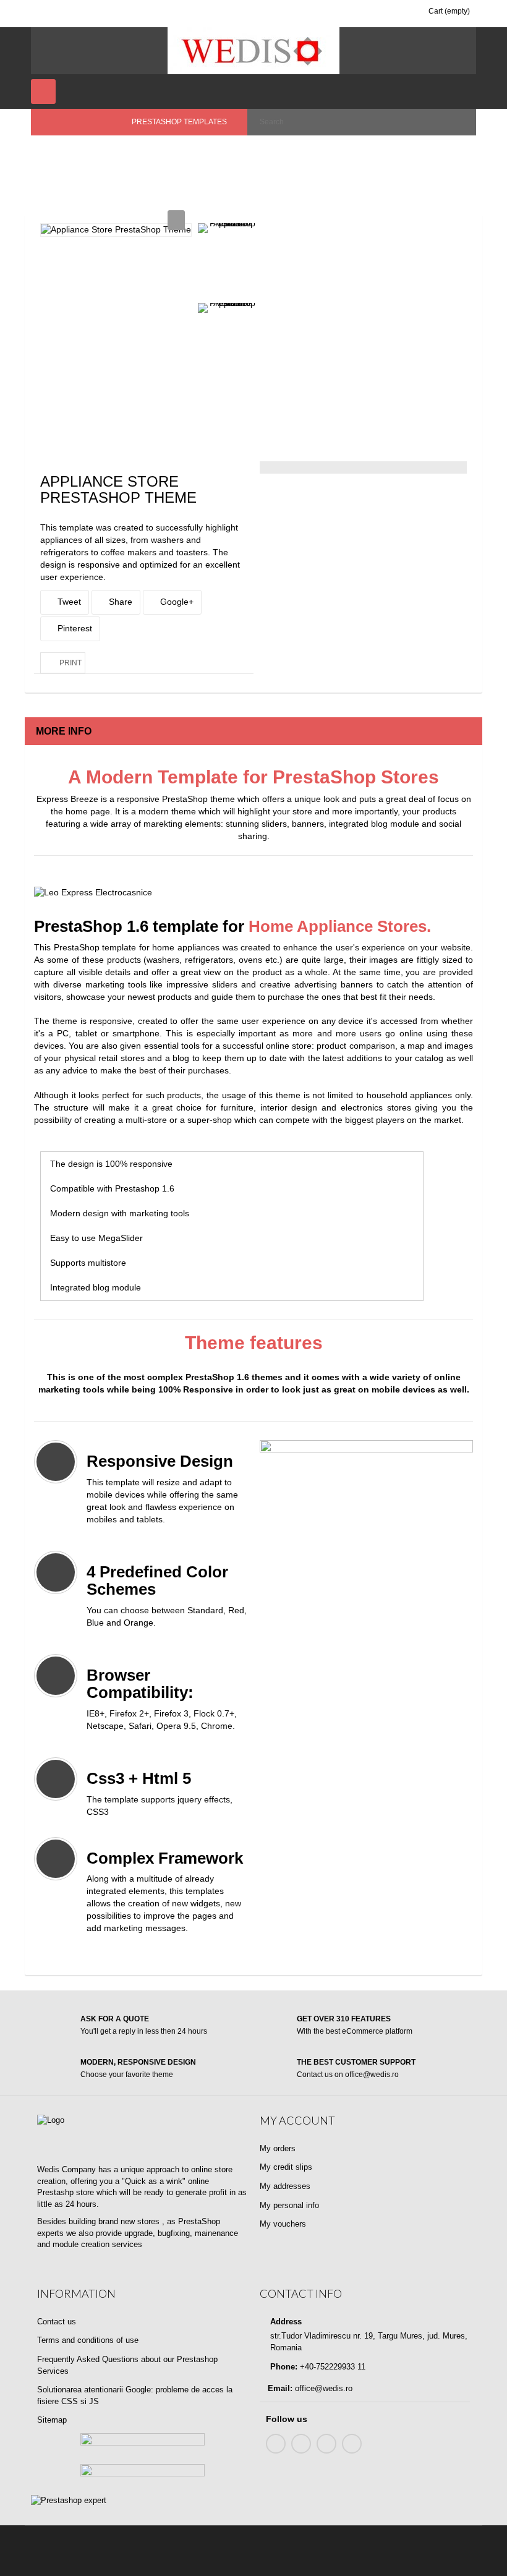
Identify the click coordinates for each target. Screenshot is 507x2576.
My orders (278, 2148)
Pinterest (74, 628)
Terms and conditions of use (88, 2340)
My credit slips (286, 2167)
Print (70, 663)
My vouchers (283, 2224)
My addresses (285, 2186)
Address (285, 2322)
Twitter (301, 2444)
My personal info (289, 2205)
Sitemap (52, 2420)
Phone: (283, 2367)
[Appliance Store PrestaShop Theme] (227, 228)
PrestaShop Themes (129, 155)
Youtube (326, 2444)
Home (51, 155)
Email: (280, 2388)
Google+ (176, 602)
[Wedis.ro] (253, 51)
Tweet (68, 602)
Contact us (57, 2322)
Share (119, 602)
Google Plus (352, 2444)
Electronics (211, 155)
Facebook (276, 2444)
